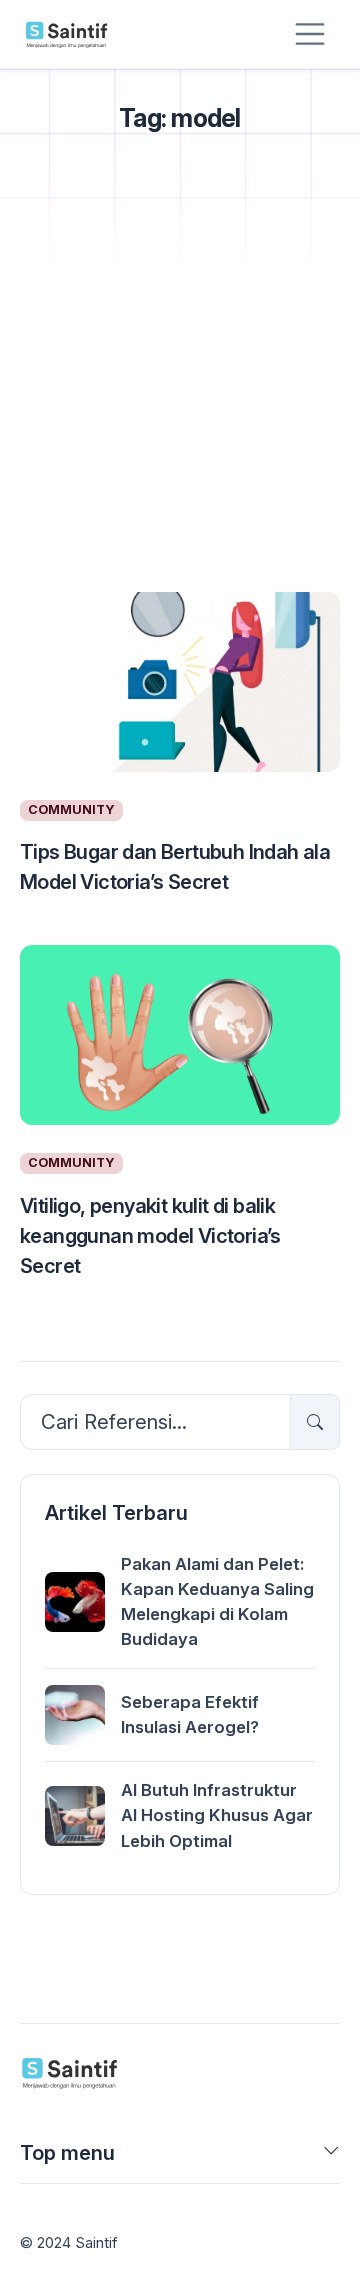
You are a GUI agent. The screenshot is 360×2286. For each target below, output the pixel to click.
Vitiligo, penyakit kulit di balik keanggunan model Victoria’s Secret (150, 1236)
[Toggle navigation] (310, 34)
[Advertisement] (180, 388)
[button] (331, 2157)
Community (71, 809)
